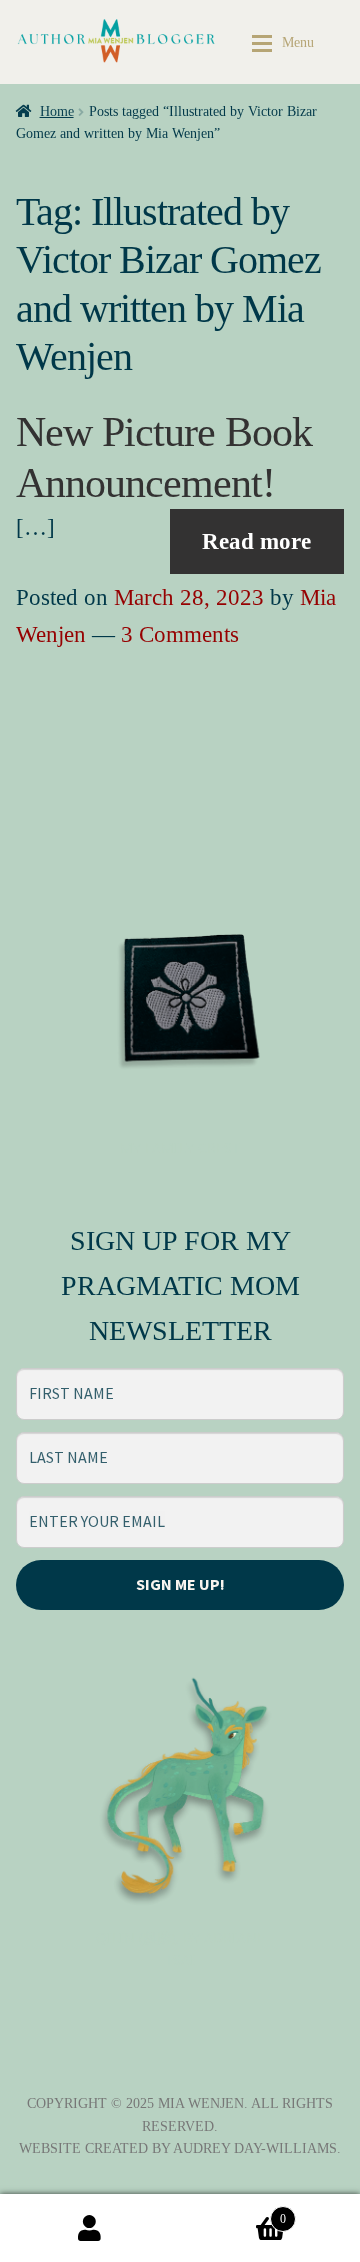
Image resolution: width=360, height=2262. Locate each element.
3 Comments (180, 634)
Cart (233, 2212)
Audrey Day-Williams (255, 2148)
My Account (90, 2228)
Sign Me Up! (180, 1584)
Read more (256, 541)
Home (57, 111)
